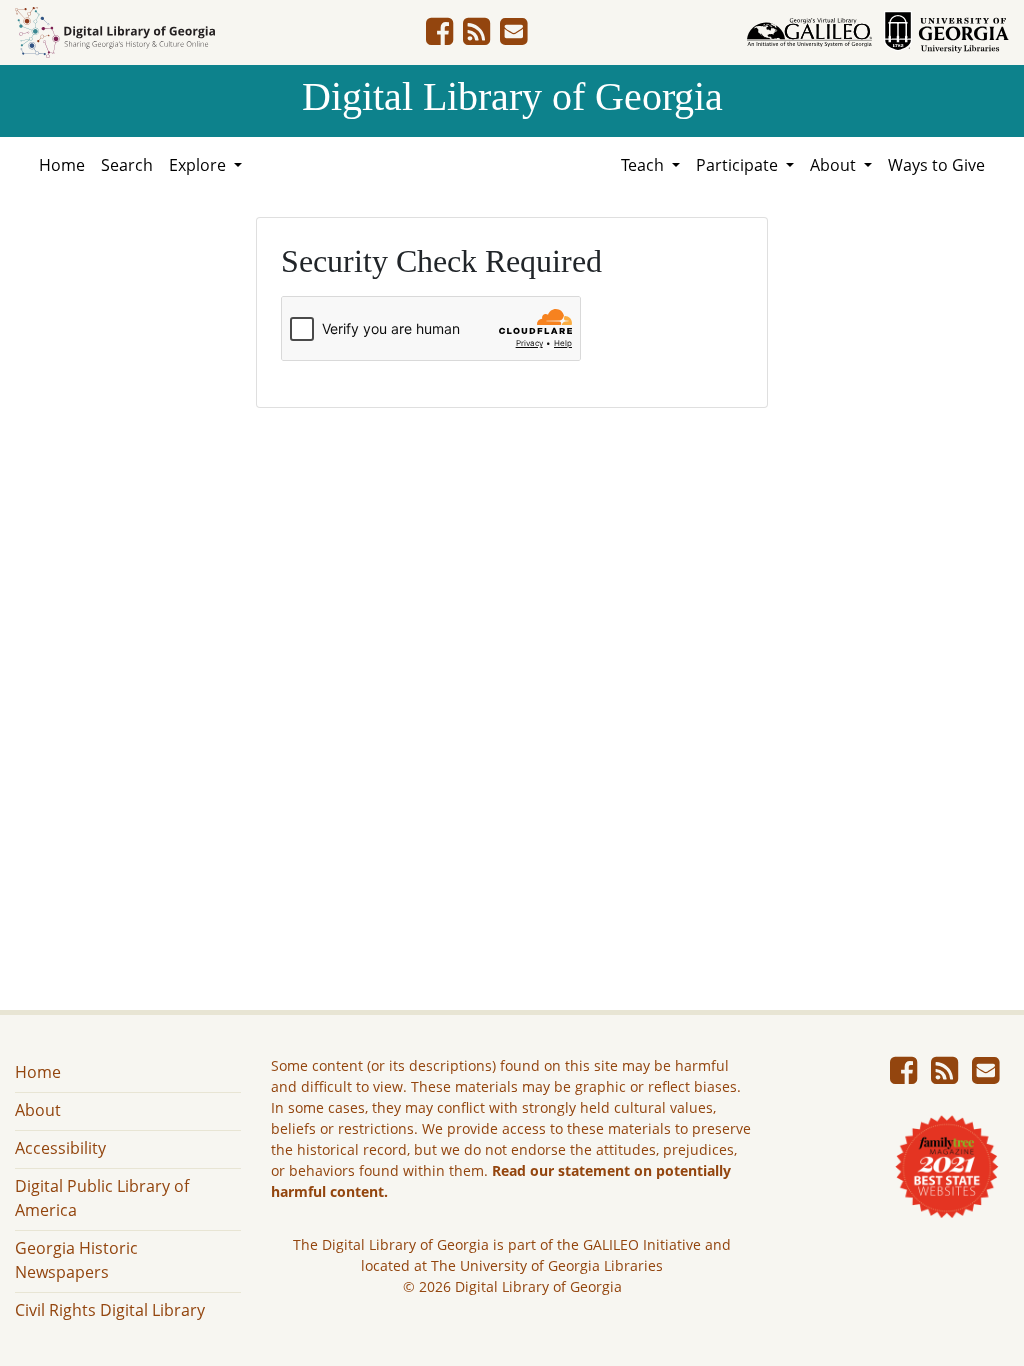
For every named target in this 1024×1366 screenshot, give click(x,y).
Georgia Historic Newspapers (76, 1260)
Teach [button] (644, 165)
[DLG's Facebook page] (439, 37)
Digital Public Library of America (102, 1198)
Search (127, 165)
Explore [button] (199, 165)
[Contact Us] (513, 37)
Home (62, 165)
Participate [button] (739, 165)
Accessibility (60, 1148)
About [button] (835, 165)
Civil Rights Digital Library (110, 1310)
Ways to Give (936, 165)
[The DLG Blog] (476, 37)
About (38, 1110)
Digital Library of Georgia (512, 96)
